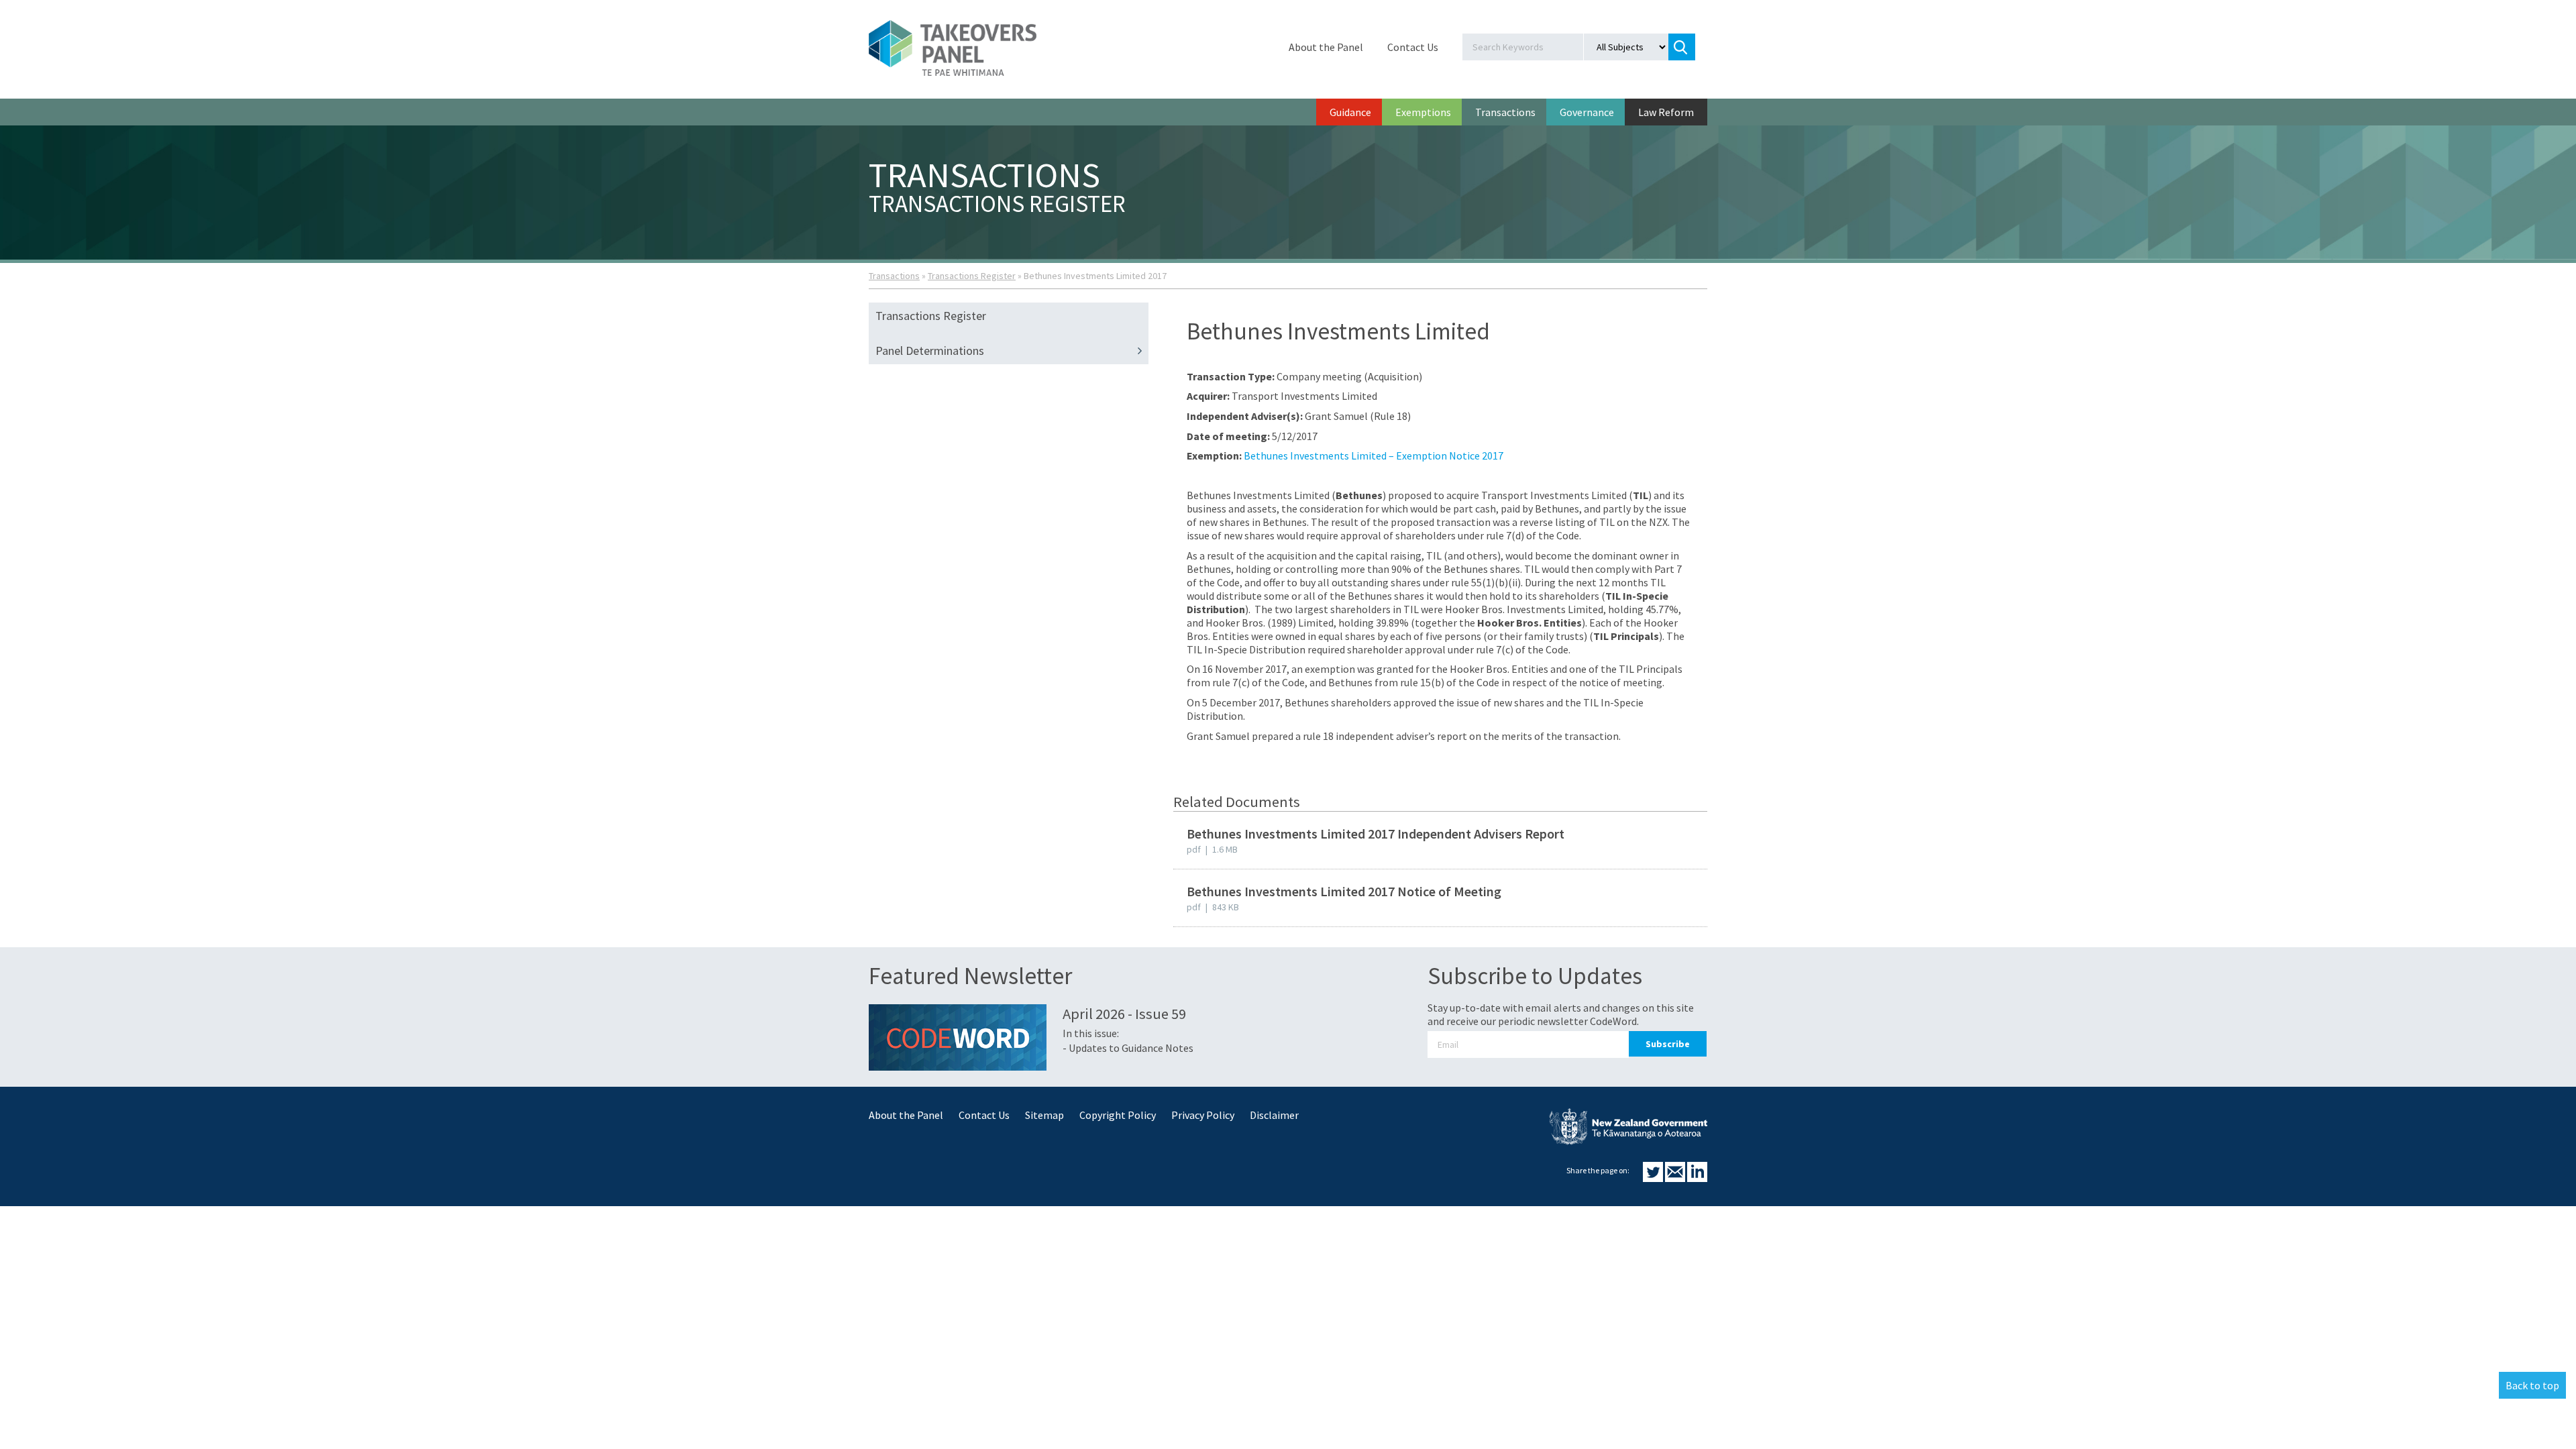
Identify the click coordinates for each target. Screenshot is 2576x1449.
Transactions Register (972, 276)
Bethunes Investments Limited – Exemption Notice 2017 (1374, 455)
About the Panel (1326, 47)
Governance (1587, 112)
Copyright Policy (1118, 1115)
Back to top (2532, 1385)
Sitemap (1044, 1115)
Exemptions (1423, 112)
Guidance (1350, 112)
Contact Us (1413, 47)
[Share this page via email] (1676, 1178)
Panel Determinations (930, 351)
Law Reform (1666, 112)
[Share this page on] (1654, 1178)
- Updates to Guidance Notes (1128, 1048)
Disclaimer (1274, 1115)
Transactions (1505, 112)
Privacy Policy (1203, 1115)
